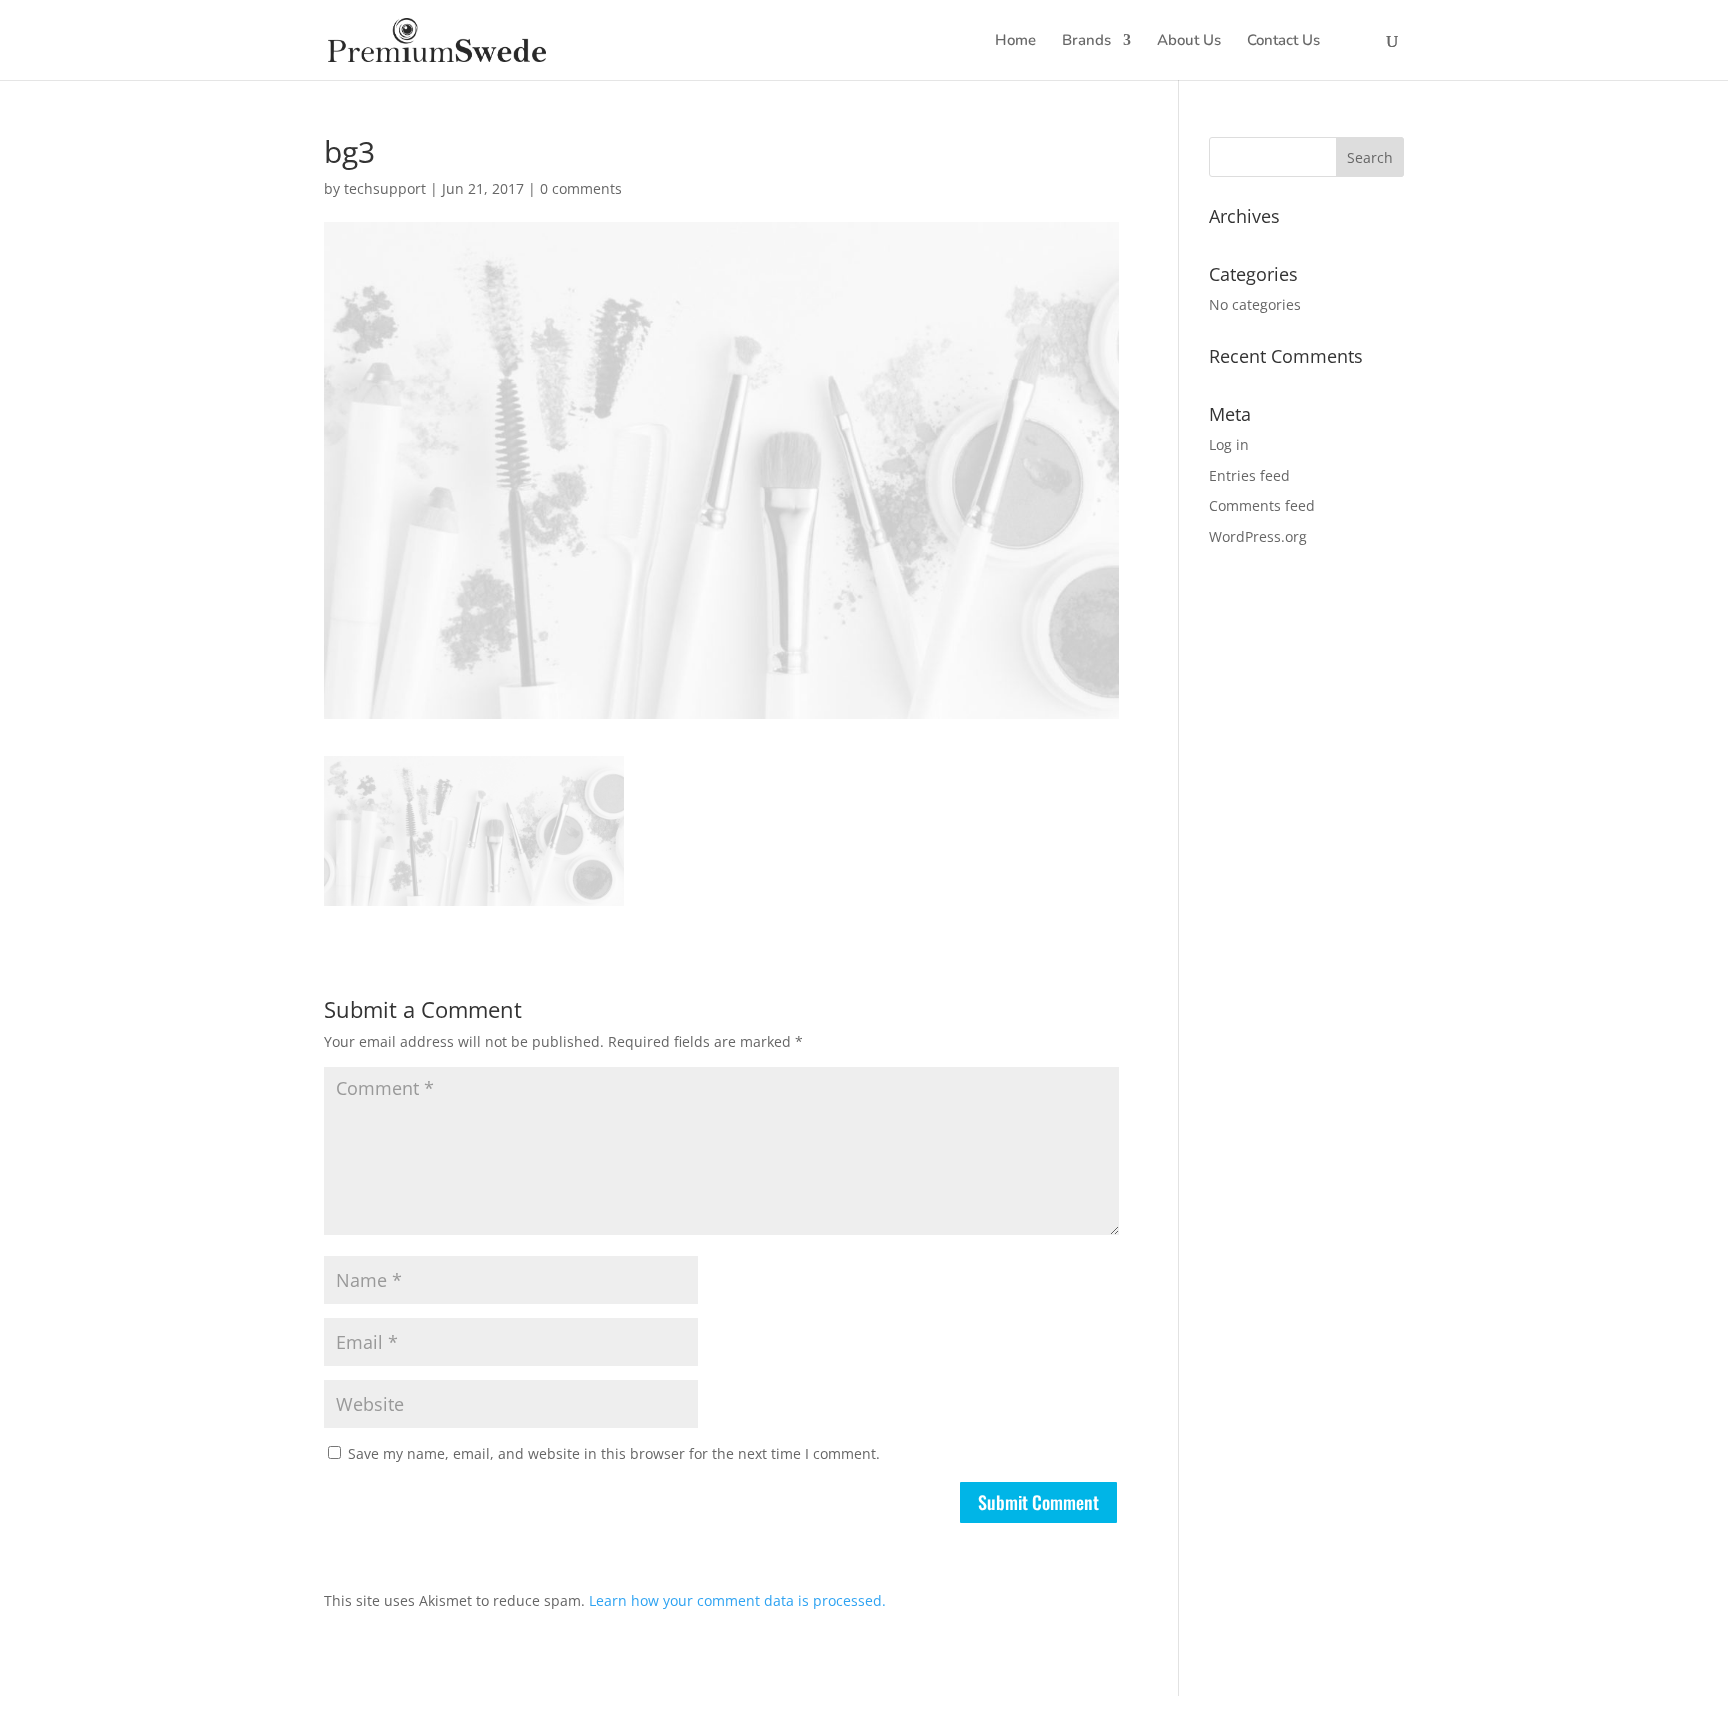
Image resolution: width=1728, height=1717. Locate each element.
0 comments (581, 188)
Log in (1229, 444)
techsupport (385, 188)
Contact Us (1283, 41)
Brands (1086, 41)
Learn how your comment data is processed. (737, 1600)
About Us (1189, 41)
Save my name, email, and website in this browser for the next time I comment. (614, 1453)
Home (1015, 41)
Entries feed (1249, 475)
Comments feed (1262, 505)
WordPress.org (1258, 536)
